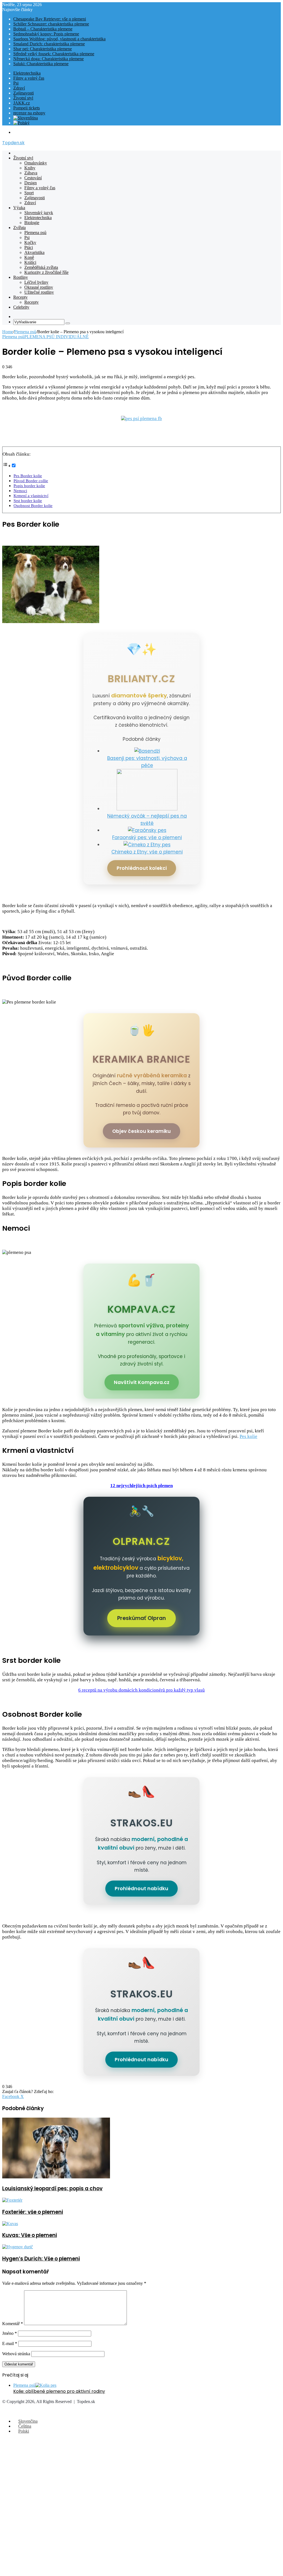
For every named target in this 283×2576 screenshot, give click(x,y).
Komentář (13, 2324)
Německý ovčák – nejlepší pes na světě (147, 820)
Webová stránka (16, 2354)
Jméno (10, 2333)
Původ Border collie (31, 481)
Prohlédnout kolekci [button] (142, 868)
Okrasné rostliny (39, 287)
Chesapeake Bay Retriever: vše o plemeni (50, 19)
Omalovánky (36, 163)
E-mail (10, 2343)
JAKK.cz (22, 103)
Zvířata (19, 228)
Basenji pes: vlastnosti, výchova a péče (147, 762)
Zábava (31, 173)
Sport (29, 193)
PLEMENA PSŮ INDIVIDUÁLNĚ (57, 337)
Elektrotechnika (27, 73)
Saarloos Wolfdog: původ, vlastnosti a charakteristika (59, 39)
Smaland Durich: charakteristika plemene (49, 44)
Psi (16, 83)
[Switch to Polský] (21, 123)
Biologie (32, 223)
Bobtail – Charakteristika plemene (43, 29)
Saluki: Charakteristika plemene (41, 64)
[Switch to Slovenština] (26, 118)
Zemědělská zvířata (41, 267)
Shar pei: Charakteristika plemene (43, 49)
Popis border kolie (29, 486)
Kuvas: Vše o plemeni (30, 2235)
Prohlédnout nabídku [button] (141, 1889)
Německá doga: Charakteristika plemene (49, 59)
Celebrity (21, 307)
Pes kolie (248, 1436)
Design (31, 183)
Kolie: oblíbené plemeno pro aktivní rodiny (59, 2391)
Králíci (30, 262)
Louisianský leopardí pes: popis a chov (52, 2188)
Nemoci (20, 491)
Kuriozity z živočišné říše (46, 272)
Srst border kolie (28, 501)
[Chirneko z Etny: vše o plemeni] (147, 845)
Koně (29, 257)
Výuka (19, 208)
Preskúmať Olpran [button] (141, 1618)
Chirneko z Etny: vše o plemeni (147, 852)
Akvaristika (34, 252)
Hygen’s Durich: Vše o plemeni (41, 2259)
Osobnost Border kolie (33, 506)
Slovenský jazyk (39, 213)
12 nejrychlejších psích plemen (141, 1486)
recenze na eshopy (29, 113)
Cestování (33, 178)
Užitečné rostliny (39, 292)
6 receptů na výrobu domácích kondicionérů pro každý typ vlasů (141, 1690)
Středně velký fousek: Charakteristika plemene (54, 54)
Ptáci (29, 247)
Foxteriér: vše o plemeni (33, 2212)
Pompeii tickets (27, 108)
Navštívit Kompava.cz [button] (142, 1382)
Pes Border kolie (28, 476)
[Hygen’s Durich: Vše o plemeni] (18, 2247)
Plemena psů (35, 233)
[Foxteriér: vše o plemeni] (12, 2200)
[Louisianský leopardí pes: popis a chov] (56, 2177)
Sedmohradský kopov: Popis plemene (46, 34)
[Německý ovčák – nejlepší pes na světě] (147, 809)
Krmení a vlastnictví (31, 496)
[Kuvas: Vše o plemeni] (10, 2224)
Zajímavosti (23, 93)
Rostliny (21, 277)
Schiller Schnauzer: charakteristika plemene (51, 24)
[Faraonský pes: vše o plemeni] (147, 830)
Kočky (30, 242)
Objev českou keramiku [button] (141, 1131)
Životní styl (23, 98)
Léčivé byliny (36, 282)
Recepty (20, 297)
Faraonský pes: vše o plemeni (147, 837)
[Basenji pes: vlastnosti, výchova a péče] (147, 751)
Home (8, 332)
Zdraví (19, 88)
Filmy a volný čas (29, 78)
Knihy (30, 168)
